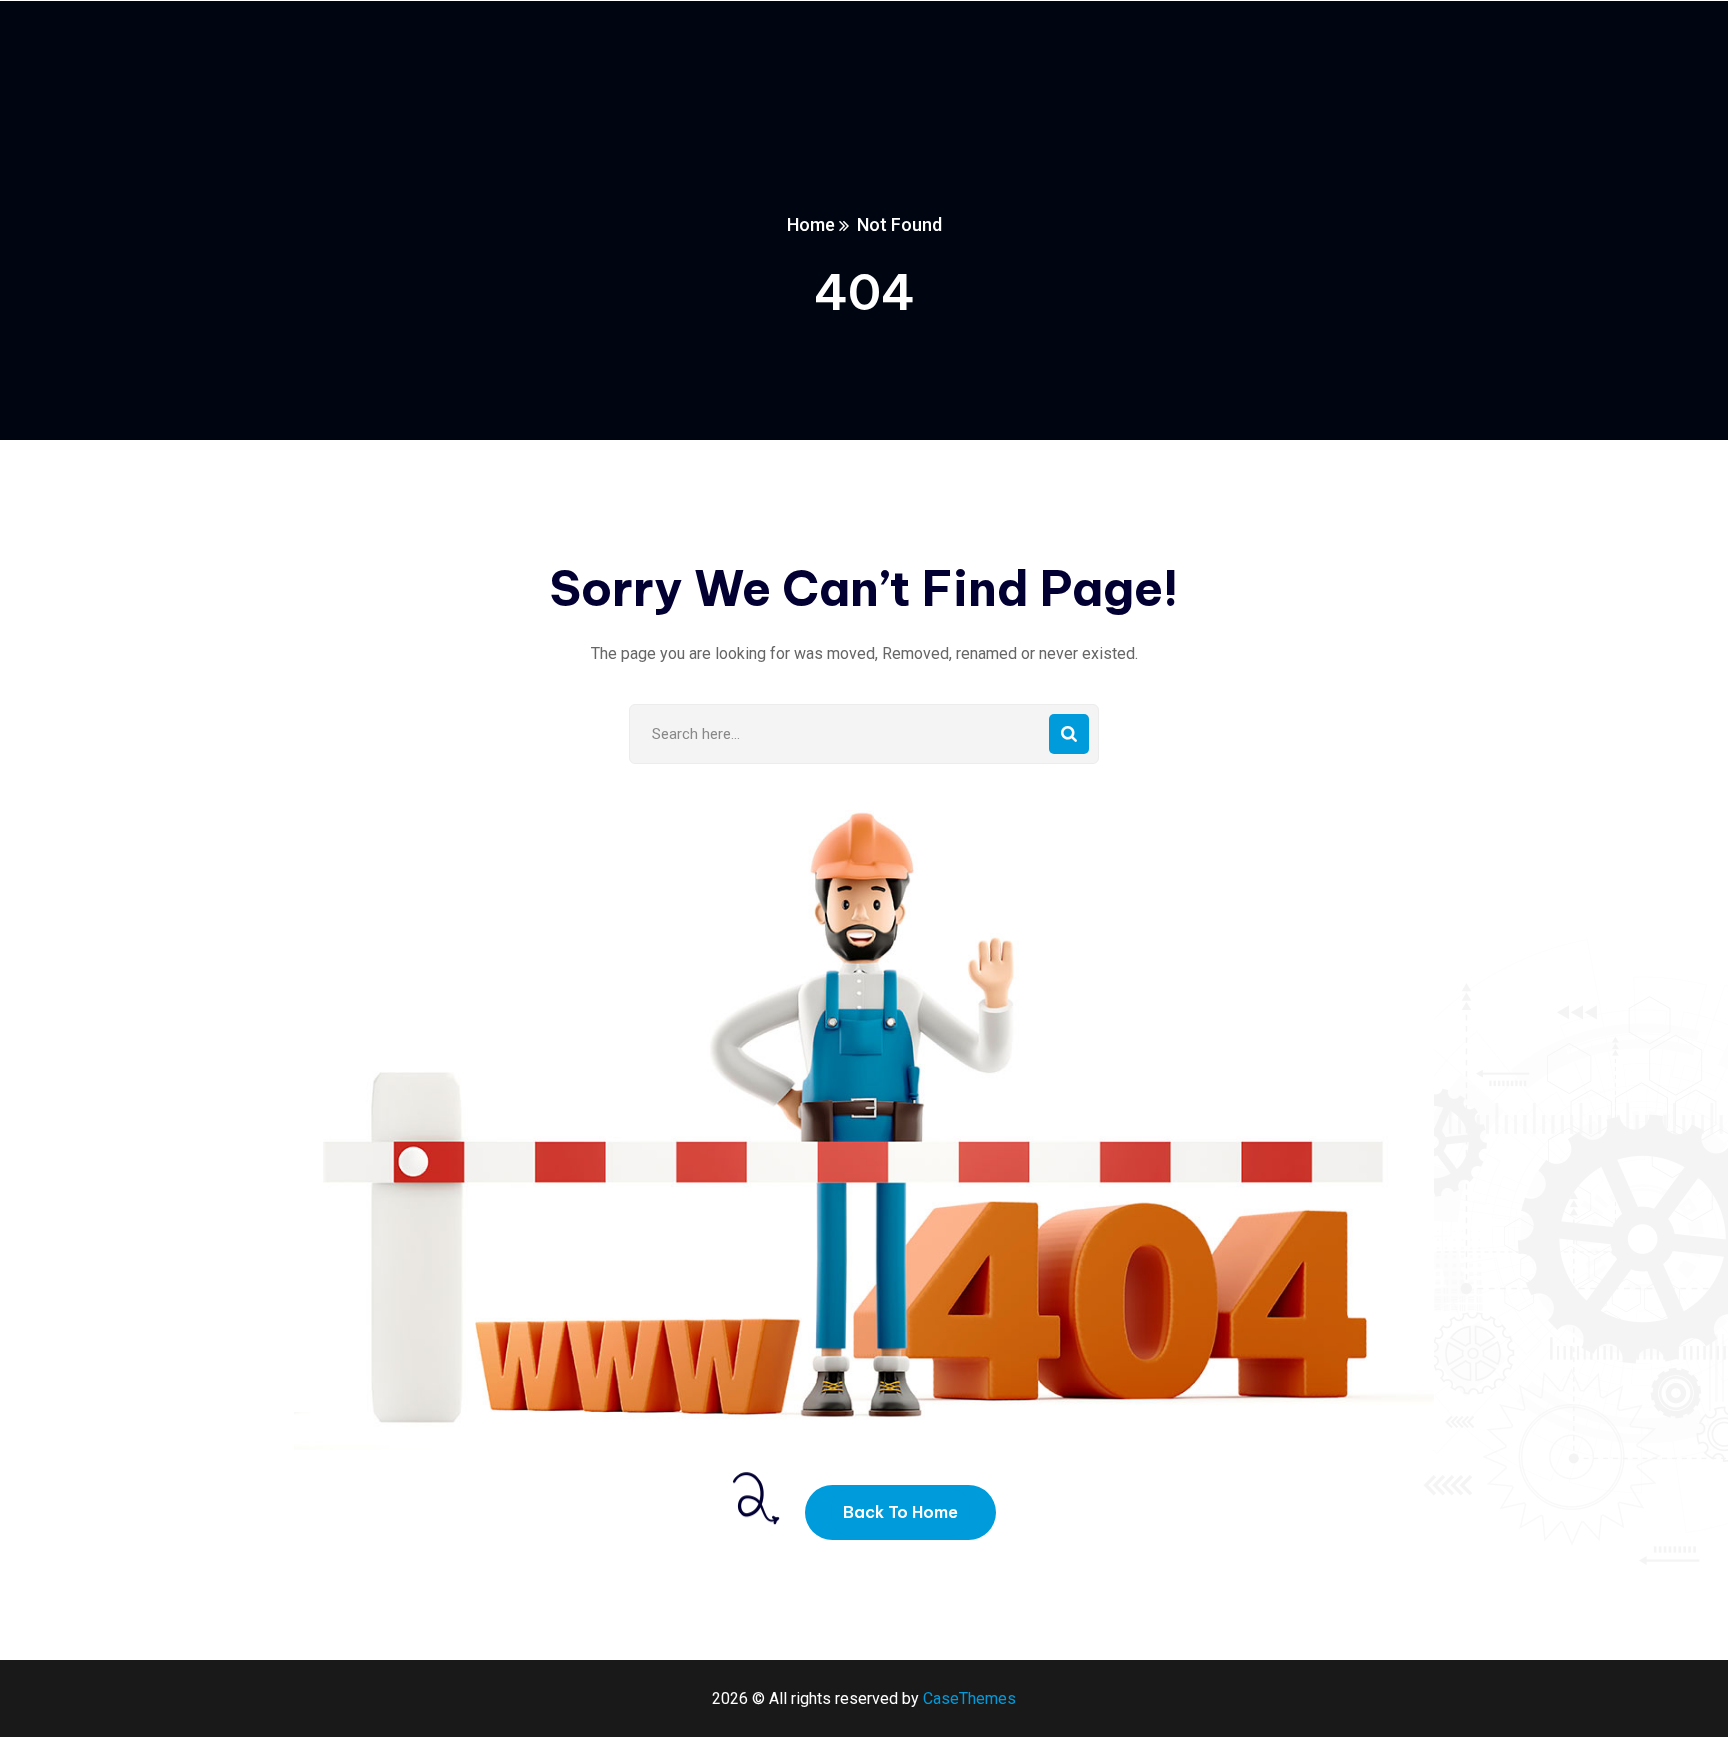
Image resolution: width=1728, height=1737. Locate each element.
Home (811, 224)
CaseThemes (969, 1698)
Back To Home (900, 1512)
